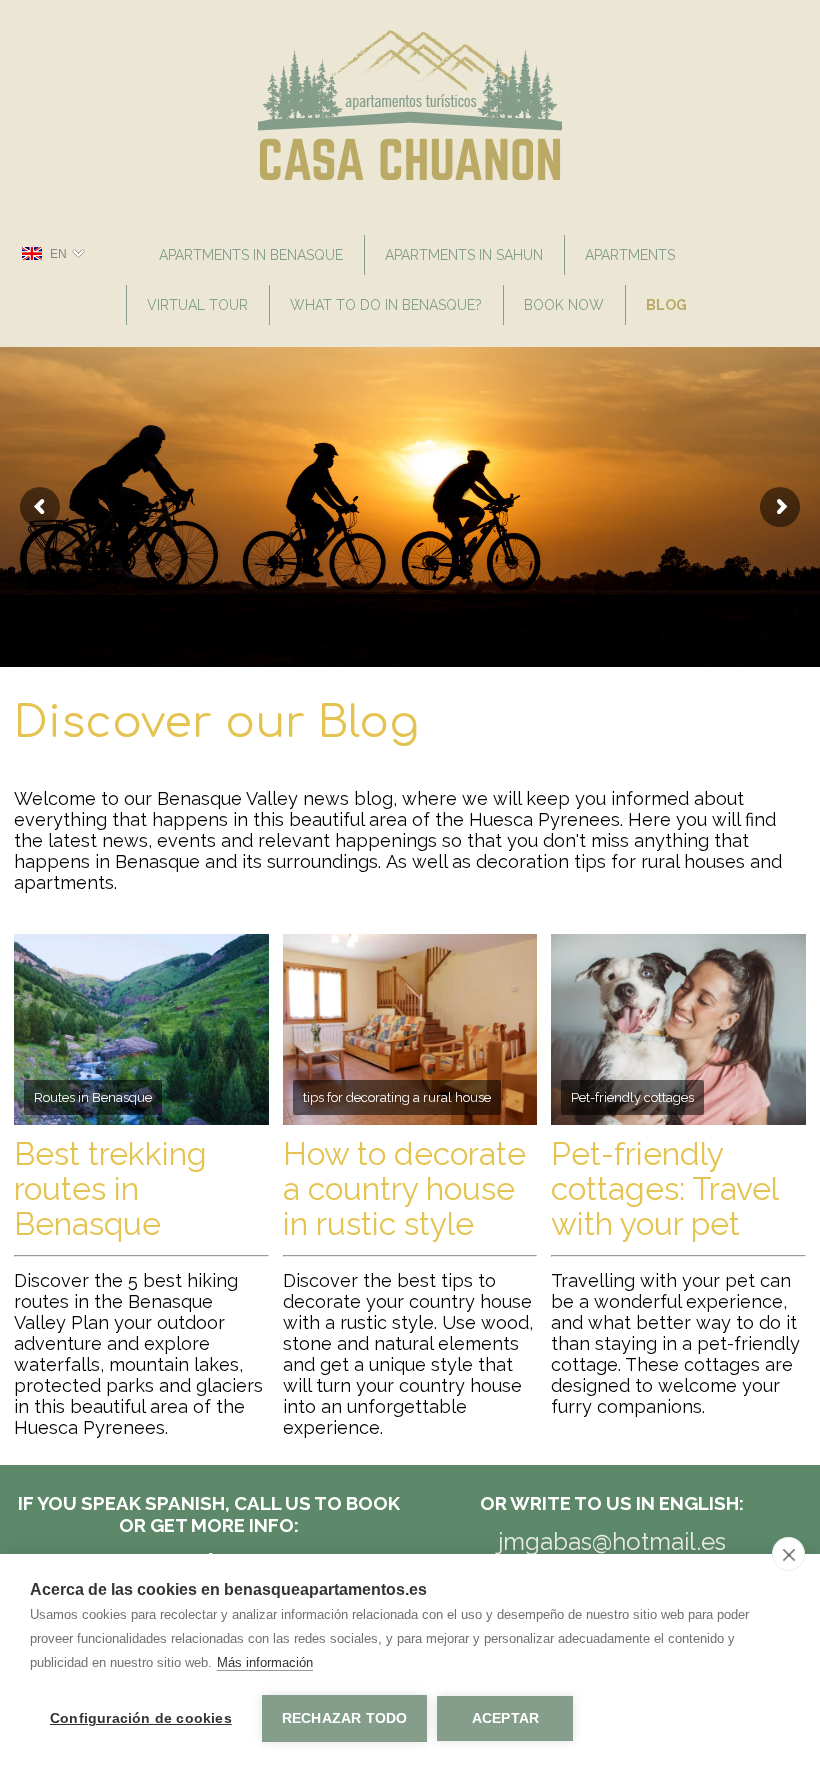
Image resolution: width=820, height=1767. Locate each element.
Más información (265, 1662)
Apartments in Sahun (464, 255)
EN (58, 254)
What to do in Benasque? (386, 305)
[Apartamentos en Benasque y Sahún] (410, 175)
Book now (564, 305)
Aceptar (505, 1718)
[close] (788, 1554)
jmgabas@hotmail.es (612, 1541)
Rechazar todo (345, 1718)
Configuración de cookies (141, 1718)
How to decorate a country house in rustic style (404, 1188)
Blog (666, 305)
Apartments (630, 255)
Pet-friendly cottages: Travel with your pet (664, 1188)
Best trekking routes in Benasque (110, 1188)
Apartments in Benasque (251, 255)
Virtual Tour (197, 305)
